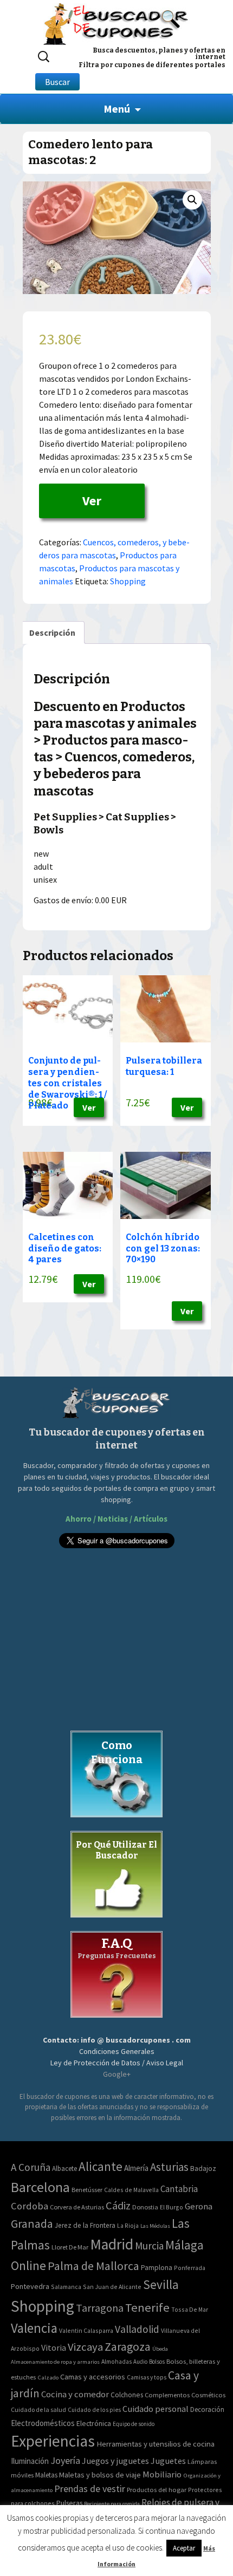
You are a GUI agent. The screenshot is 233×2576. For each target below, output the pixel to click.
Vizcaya (85, 2347)
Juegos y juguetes (115, 2461)
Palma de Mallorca (93, 2266)
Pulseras (69, 2503)
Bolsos (157, 2362)
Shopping (128, 581)
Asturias (169, 2167)
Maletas (46, 2475)
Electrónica (94, 2423)
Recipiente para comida (112, 2504)
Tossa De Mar (190, 2309)
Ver (92, 501)
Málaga (185, 2245)
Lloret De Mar (70, 2247)
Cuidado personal (156, 2409)
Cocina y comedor (75, 2394)
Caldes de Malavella (131, 2190)
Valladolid (137, 2329)
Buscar (57, 82)
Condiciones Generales (117, 2051)
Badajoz (203, 2169)
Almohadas (116, 2362)
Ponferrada (190, 2268)
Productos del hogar (157, 2490)
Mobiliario (162, 2474)
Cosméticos (208, 2395)
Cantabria (179, 2189)
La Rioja (128, 2225)
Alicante (101, 2166)
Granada (32, 2224)
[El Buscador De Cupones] (116, 22)
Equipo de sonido (134, 2424)
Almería (136, 2168)
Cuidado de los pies (94, 2410)
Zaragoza (128, 2347)
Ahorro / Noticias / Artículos (116, 1519)
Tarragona (100, 2308)
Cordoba (30, 2206)
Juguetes (168, 2461)
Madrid (112, 2244)
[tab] (52, 632)
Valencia (34, 2328)
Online (28, 2265)
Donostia (145, 2207)
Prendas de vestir (90, 2489)
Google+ (117, 2074)
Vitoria (54, 2347)
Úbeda (160, 2349)
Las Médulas (155, 2226)
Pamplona (157, 2268)
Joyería (65, 2460)
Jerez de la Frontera (85, 2225)
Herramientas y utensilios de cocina (156, 2444)
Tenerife (147, 2307)
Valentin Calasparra (86, 2330)
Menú (117, 109)
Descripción (52, 632)
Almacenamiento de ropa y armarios (55, 2362)
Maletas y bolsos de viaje (100, 2475)
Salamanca (66, 2287)
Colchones (127, 2395)
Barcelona (40, 2187)
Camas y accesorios (93, 2377)
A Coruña (31, 2167)
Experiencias (53, 2441)
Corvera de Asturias (77, 2207)
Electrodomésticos (43, 2423)
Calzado (48, 2377)
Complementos (167, 2395)
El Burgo (171, 2207)
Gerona (199, 2206)
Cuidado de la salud (38, 2409)
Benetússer (87, 2190)
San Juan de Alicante (112, 2287)
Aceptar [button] (184, 2548)
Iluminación (30, 2461)
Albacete (64, 2169)
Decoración (207, 2409)
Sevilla (161, 2284)
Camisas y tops (147, 2377)
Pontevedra (30, 2286)
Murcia (149, 2246)
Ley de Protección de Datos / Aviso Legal (117, 2063)
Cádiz (118, 2206)
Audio (140, 2362)
